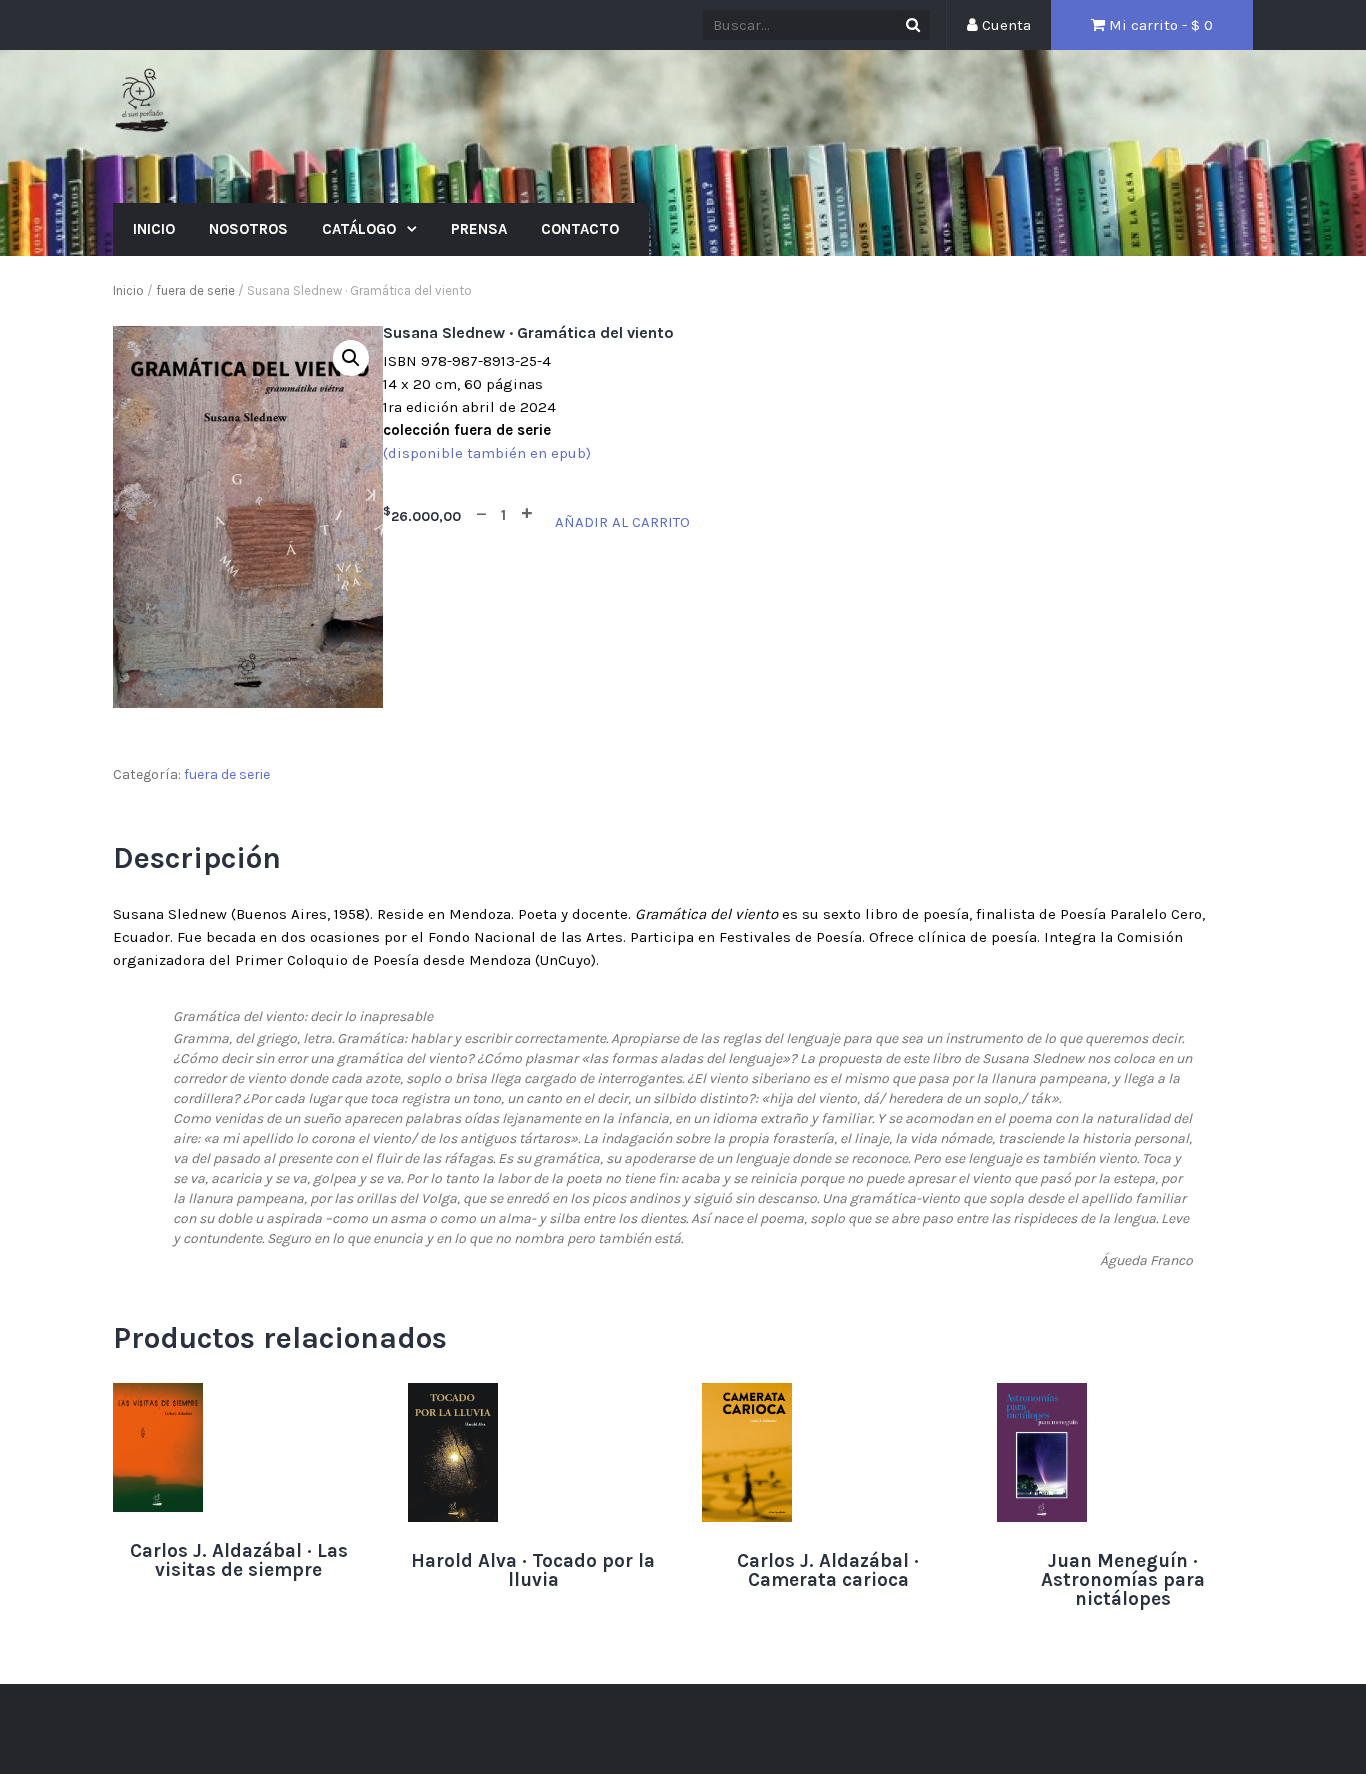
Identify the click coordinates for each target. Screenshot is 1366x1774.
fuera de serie (195, 290)
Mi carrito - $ (1159, 25)
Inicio (154, 229)
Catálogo (361, 229)
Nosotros (248, 229)
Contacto (580, 229)
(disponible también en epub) (487, 453)
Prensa (479, 229)
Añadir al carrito (622, 522)
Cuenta (1004, 25)
